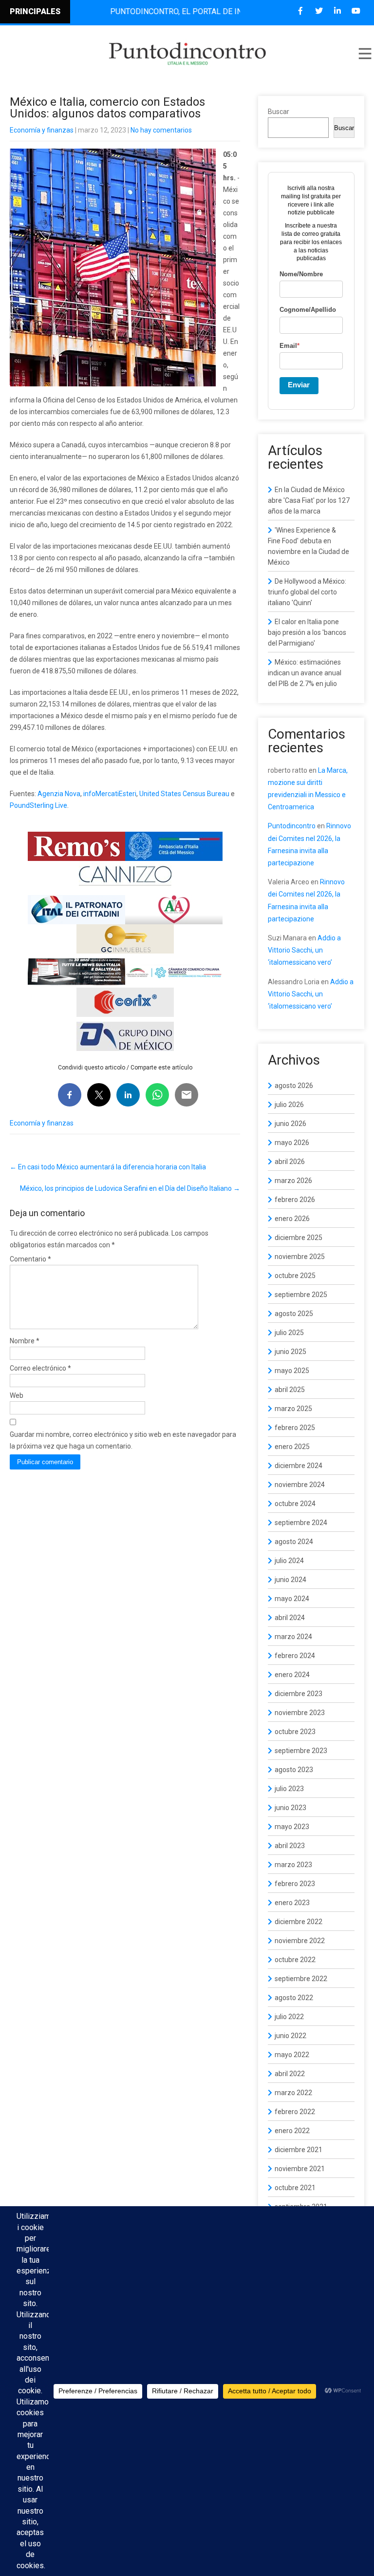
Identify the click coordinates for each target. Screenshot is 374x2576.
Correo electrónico (40, 1368)
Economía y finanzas (42, 130)
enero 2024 (292, 1675)
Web (17, 1395)
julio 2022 (289, 2017)
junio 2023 (290, 1808)
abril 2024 (290, 1618)
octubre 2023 (295, 1732)
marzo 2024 (293, 1637)
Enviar (299, 385)
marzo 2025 (293, 1409)
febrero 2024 (295, 1656)
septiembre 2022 (301, 1979)
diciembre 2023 (299, 1694)
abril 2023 (290, 1846)
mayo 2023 (292, 1827)
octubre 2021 (295, 2188)
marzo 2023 (293, 1865)
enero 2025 (292, 1447)
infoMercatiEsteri (110, 794)
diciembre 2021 (299, 2150)
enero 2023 (292, 1903)
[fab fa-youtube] (356, 11)
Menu (364, 54)
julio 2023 (289, 1789)
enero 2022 (292, 2131)
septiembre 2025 (301, 1295)
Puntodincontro (292, 826)
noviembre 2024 (300, 1485)
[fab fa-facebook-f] (300, 11)
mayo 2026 (292, 1143)
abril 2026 (290, 1162)
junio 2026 (290, 1124)
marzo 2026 (293, 1181)
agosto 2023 (294, 1770)
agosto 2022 (294, 1998)
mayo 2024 (292, 1599)
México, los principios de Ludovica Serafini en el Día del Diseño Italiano (130, 1188)
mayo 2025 (292, 1371)
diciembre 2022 (299, 1922)
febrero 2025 (295, 1428)
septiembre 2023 (301, 1751)
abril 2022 (290, 2074)
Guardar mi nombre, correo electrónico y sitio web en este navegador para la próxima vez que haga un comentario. (123, 1440)
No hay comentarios (161, 130)
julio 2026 (289, 1105)
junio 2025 (290, 1352)
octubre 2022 (295, 1960)
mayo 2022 (292, 2055)
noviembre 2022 (300, 1941)
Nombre (25, 1341)
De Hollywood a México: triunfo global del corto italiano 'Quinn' (307, 592)
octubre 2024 (295, 1504)
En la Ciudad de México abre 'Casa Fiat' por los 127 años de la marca (309, 500)
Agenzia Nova (59, 794)
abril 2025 (290, 1390)
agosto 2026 (294, 1086)
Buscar (279, 112)
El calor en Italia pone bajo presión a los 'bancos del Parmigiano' (307, 632)
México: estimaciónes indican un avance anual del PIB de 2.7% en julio (305, 673)
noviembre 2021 (300, 2169)
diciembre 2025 (299, 1238)
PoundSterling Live (38, 805)
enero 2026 (292, 1219)
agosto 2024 (294, 1542)
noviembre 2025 (300, 1257)
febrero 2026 (295, 1200)
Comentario (30, 1259)
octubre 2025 (295, 1276)
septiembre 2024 (301, 1523)
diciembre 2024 (299, 1466)
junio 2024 (290, 1580)
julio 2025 (289, 1333)
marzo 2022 (293, 2093)
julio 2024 (289, 1561)
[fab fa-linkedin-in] (337, 11)
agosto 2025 (294, 1314)
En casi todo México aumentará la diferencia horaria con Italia (108, 1167)
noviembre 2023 (300, 1713)
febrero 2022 (295, 2112)
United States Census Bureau (184, 794)
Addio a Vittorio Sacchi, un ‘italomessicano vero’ (304, 950)
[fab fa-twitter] (319, 11)
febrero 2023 (295, 1884)
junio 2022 (290, 2036)
